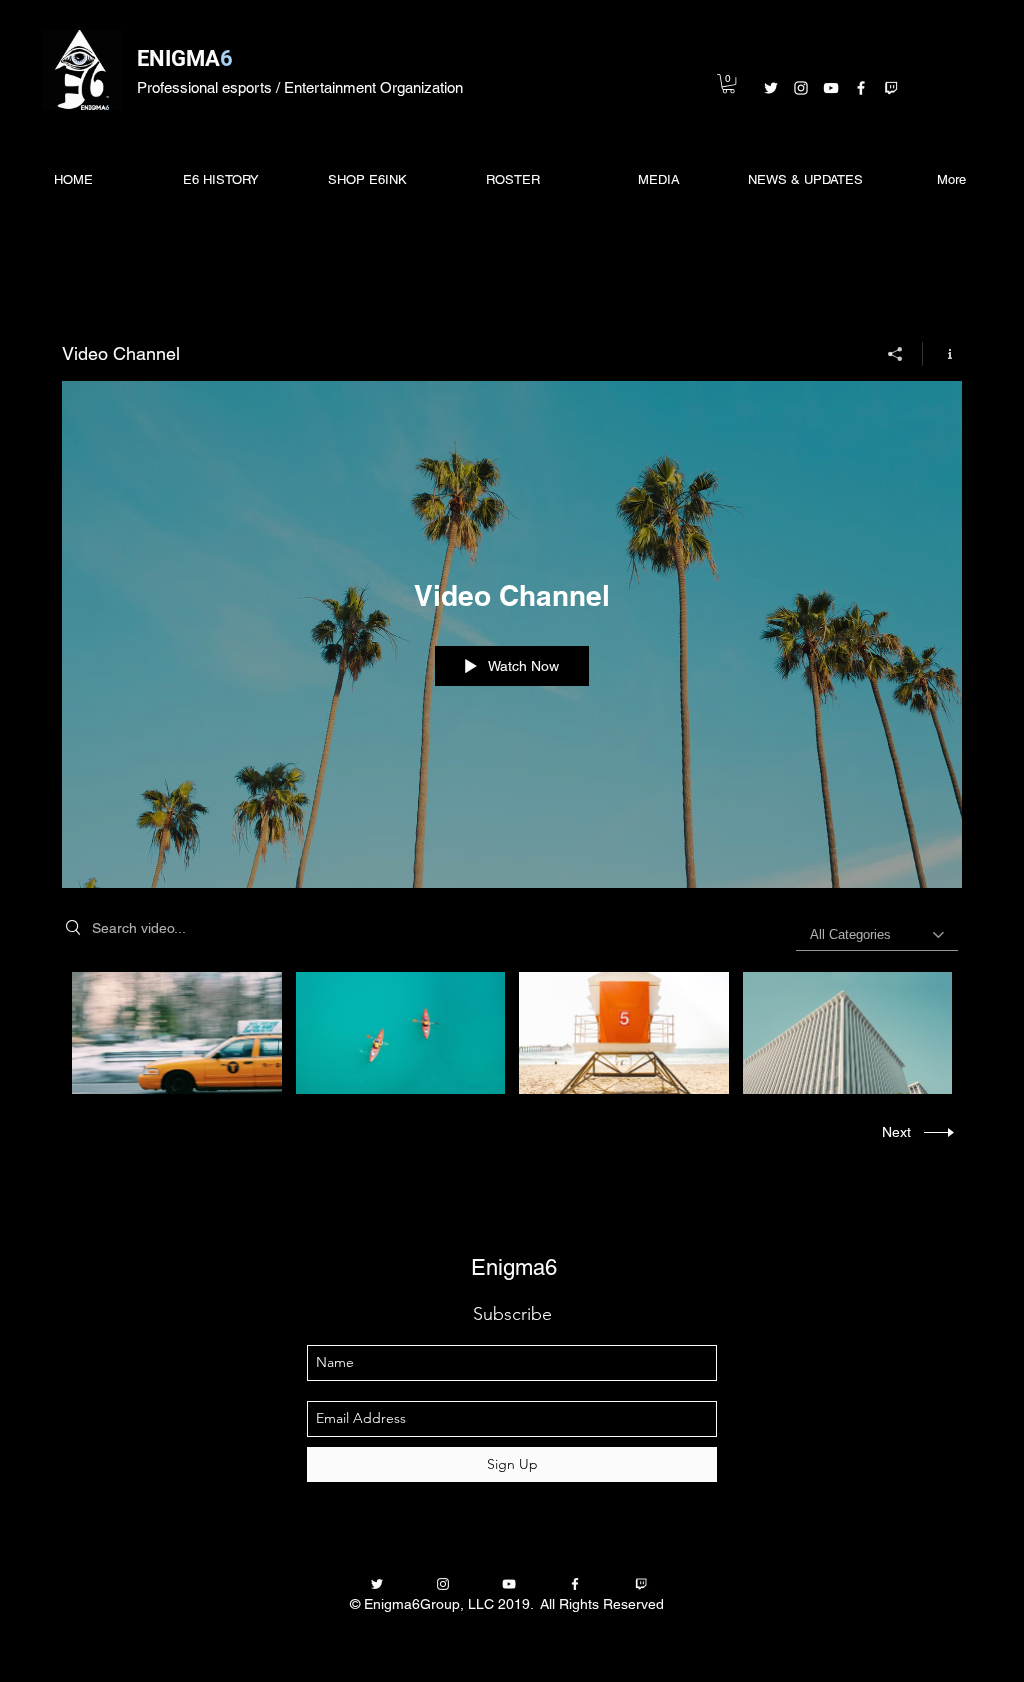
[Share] (895, 354)
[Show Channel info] (942, 354)
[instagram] (801, 88)
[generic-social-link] (891, 88)
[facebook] (861, 88)
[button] (728, 83)
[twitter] (771, 88)
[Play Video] (400, 1032)
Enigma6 (514, 1267)
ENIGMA (178, 58)
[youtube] (831, 88)
